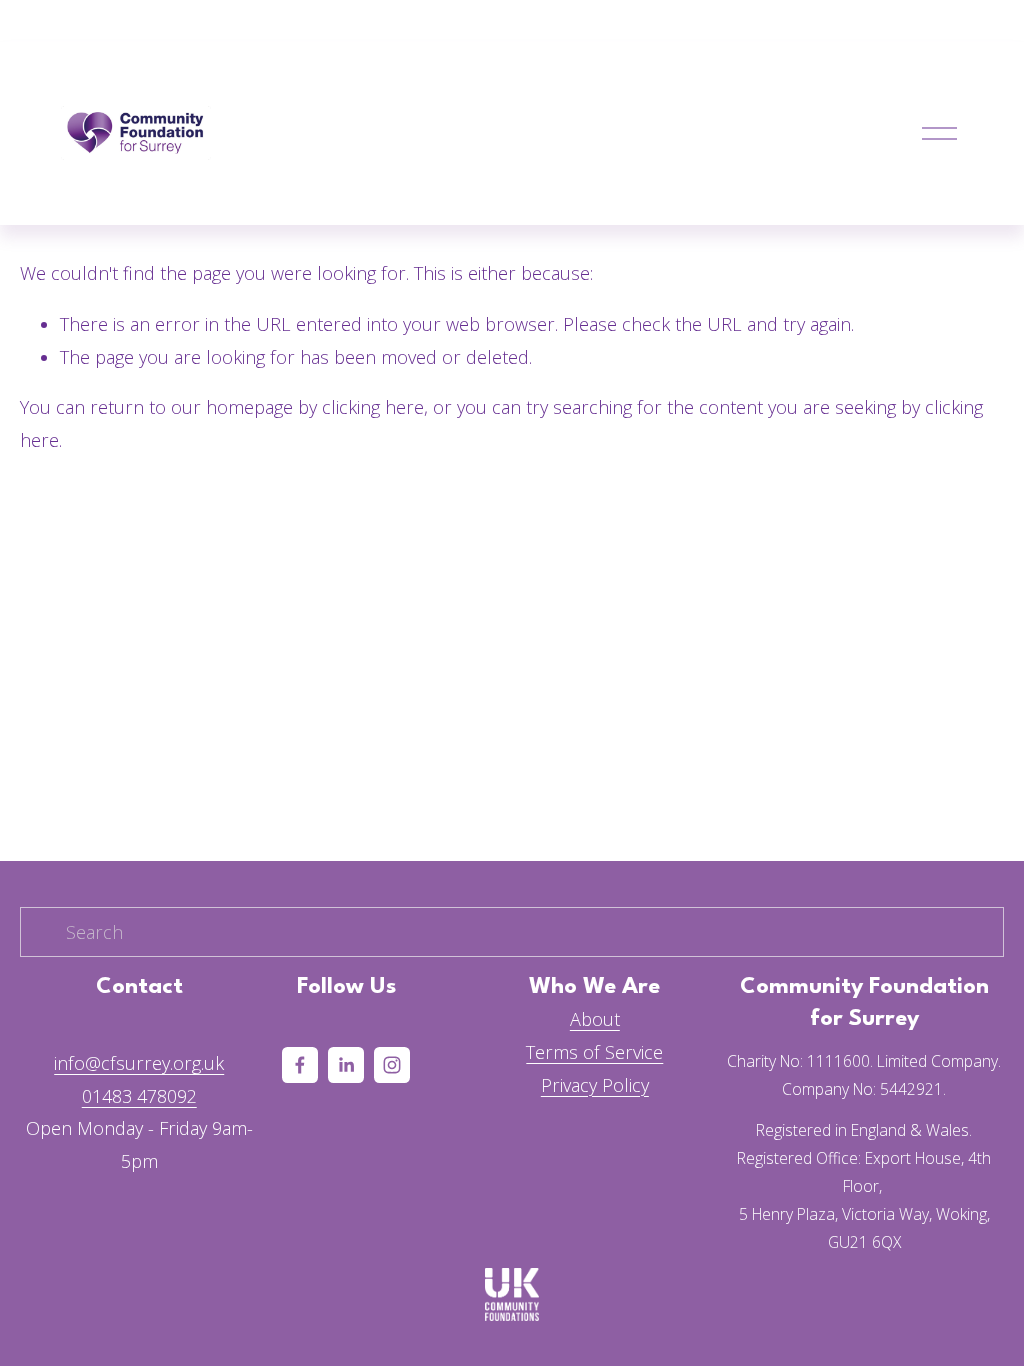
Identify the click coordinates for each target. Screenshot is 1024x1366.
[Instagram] (392, 1065)
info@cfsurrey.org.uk (139, 1063)
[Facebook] (300, 1065)
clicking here (373, 407)
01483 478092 (139, 1096)
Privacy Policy (595, 1085)
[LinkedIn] (346, 1065)
